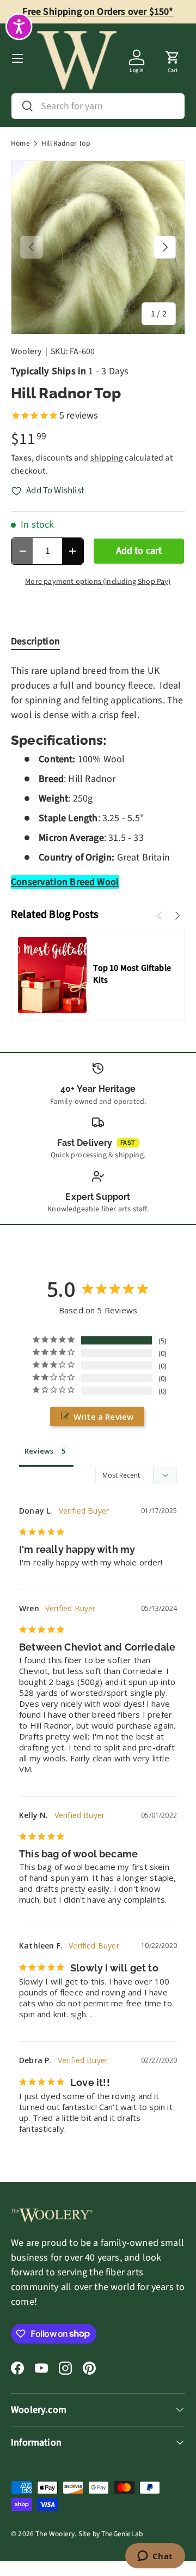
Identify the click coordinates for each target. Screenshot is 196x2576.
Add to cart (139, 551)
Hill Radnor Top (66, 144)
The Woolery (55, 2534)
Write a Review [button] (104, 1416)
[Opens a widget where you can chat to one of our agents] (155, 2557)
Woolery (26, 351)
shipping (107, 458)
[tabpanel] (98, 776)
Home (20, 144)
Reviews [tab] (39, 1451)
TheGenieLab (122, 2534)
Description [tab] (35, 641)
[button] (173, 58)
